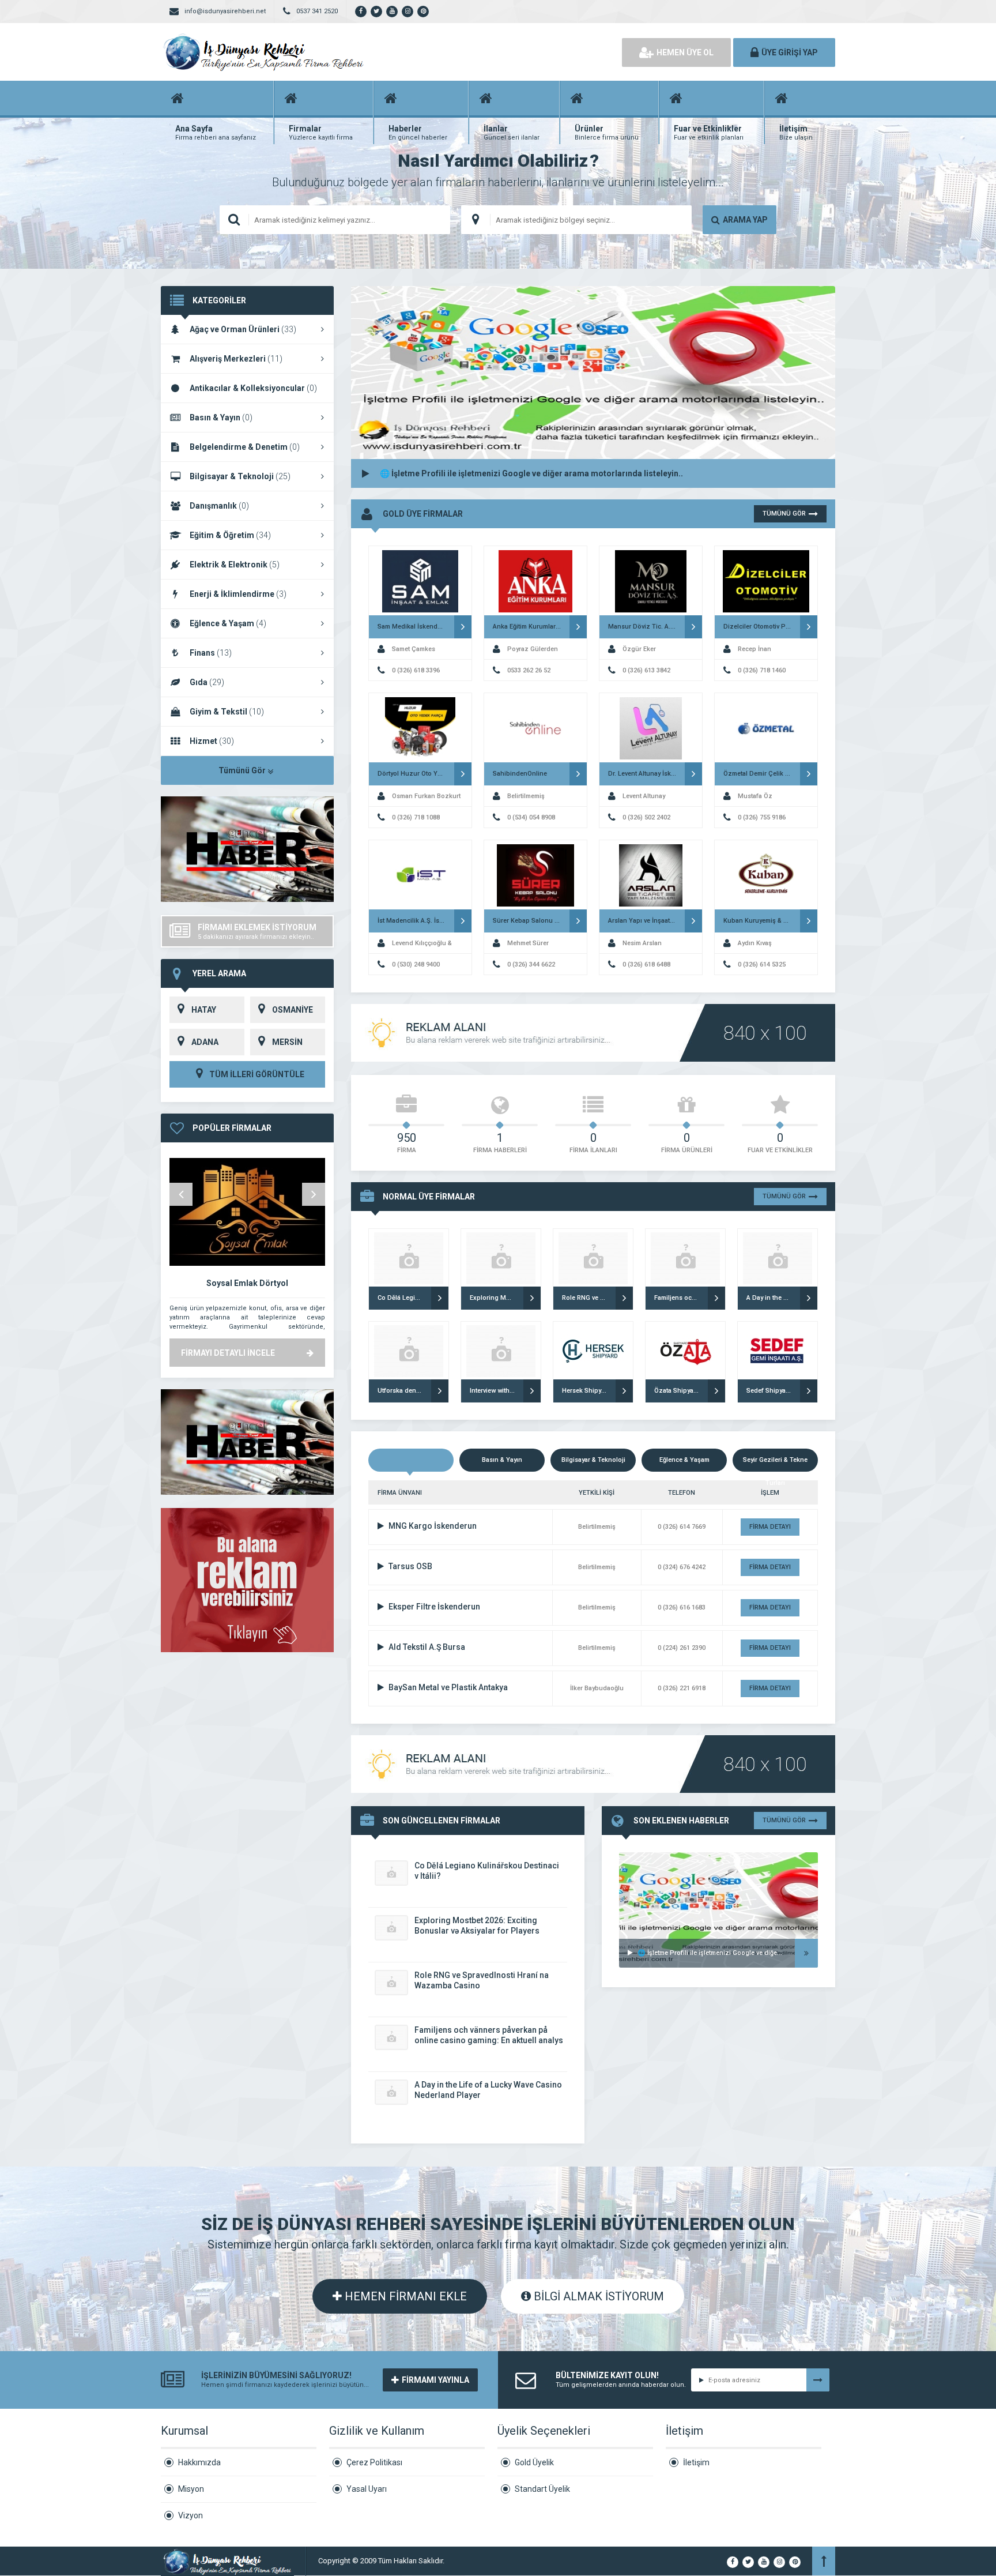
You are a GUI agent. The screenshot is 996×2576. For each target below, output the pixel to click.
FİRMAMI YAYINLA (435, 2380)
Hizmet (212, 741)
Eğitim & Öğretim (230, 535)
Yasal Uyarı (367, 2489)
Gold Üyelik (534, 2462)
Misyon (191, 2489)
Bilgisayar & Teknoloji (240, 476)
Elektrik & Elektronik (235, 565)
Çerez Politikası (374, 2462)
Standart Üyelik (542, 2489)
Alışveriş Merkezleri (236, 359)
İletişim (696, 2462)
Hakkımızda (199, 2462)
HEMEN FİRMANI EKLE (404, 2296)
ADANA (205, 1042)
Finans (211, 653)
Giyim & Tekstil (227, 712)
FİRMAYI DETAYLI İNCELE (228, 1353)
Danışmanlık (219, 506)
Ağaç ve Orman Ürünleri (243, 329)
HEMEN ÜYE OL (685, 52)
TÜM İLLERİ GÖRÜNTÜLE (256, 1074)
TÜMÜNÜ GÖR (784, 514)
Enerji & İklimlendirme (238, 594)
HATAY (204, 1010)
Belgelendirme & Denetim (245, 447)
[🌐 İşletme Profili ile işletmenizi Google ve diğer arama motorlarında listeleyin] (718, 1867)
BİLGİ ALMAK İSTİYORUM (597, 2296)
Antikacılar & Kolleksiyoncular (253, 388)
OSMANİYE (293, 1010)
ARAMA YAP (745, 220)
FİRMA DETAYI (770, 1527)
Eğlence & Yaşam (228, 623)
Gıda (207, 682)
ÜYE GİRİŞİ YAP (790, 52)
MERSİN (287, 1042)
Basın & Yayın (221, 418)
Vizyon (190, 2515)
